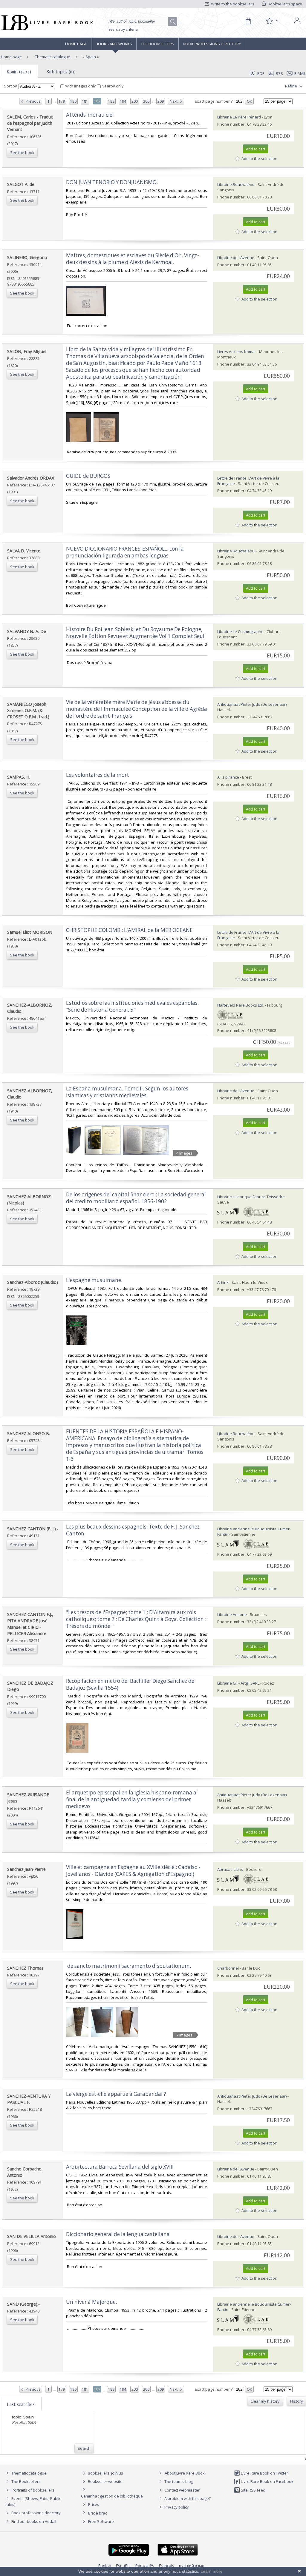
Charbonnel (228, 1968)
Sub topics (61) (61, 72)
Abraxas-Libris (230, 1869)
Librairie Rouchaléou (236, 184)
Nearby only (112, 86)
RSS (279, 73)
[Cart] (248, 21)
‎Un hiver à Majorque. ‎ (92, 2302)
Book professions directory (212, 44)
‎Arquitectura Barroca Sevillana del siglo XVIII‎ (120, 2167)
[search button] (173, 22)
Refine (292, 86)
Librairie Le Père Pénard (239, 117)
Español (123, 2566)
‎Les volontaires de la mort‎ (98, 775)
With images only (81, 86)
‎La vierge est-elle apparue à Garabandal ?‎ (116, 2094)
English (105, 2566)
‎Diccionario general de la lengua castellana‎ (118, 2234)
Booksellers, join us (105, 2473)
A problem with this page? (187, 2498)
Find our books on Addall (33, 2521)
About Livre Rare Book (185, 2473)
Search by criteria (123, 29)
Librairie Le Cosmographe (240, 631)
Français (167, 2566)
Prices (94, 2504)
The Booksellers (157, 44)
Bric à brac (98, 2513)
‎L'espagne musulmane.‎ (94, 1280)
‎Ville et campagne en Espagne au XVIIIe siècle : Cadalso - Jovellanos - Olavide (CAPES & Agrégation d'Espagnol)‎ (133, 1871)
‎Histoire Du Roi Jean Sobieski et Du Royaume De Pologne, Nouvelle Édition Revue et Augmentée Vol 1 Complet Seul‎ (135, 633)
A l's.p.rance (228, 777)
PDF (261, 73)
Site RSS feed (253, 2490)
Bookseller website (105, 2481)
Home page (76, 44)
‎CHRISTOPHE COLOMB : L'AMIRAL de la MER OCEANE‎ (129, 930)
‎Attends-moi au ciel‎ (90, 115)
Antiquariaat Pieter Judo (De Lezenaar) (252, 704)
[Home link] (46, 23)
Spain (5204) (19, 72)
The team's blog (178, 2481)
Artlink (223, 1282)
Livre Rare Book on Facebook (267, 2481)
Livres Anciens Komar (237, 352)
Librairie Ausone (232, 1614)
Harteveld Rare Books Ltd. (241, 1005)
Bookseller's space (284, 4)
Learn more (212, 2571)
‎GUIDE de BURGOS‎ (88, 476)
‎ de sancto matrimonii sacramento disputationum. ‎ (129, 1966)
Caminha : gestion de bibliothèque (112, 2496)
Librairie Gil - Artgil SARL (238, 1683)
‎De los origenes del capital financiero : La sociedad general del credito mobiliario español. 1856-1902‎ (136, 1198)
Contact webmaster (182, 2490)
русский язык (192, 2566)
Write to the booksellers (232, 4)
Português (145, 2566)
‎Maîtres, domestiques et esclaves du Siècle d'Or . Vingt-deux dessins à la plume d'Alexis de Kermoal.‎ (133, 259)
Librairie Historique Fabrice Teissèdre (251, 1197)
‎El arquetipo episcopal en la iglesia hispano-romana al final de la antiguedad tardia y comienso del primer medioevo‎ (132, 1799)
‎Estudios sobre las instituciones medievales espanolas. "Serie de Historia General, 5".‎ (132, 1006)
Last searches (21, 2404)
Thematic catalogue (52, 57)
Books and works (114, 44)
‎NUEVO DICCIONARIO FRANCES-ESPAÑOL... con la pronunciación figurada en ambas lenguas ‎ (125, 552)
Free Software (101, 2521)
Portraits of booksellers (33, 2490)
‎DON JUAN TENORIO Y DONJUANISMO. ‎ (113, 182)
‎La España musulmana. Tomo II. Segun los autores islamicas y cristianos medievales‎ (127, 1092)
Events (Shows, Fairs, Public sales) (33, 2501)
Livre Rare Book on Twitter (264, 2473)
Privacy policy (176, 2507)
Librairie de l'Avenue (236, 258)
